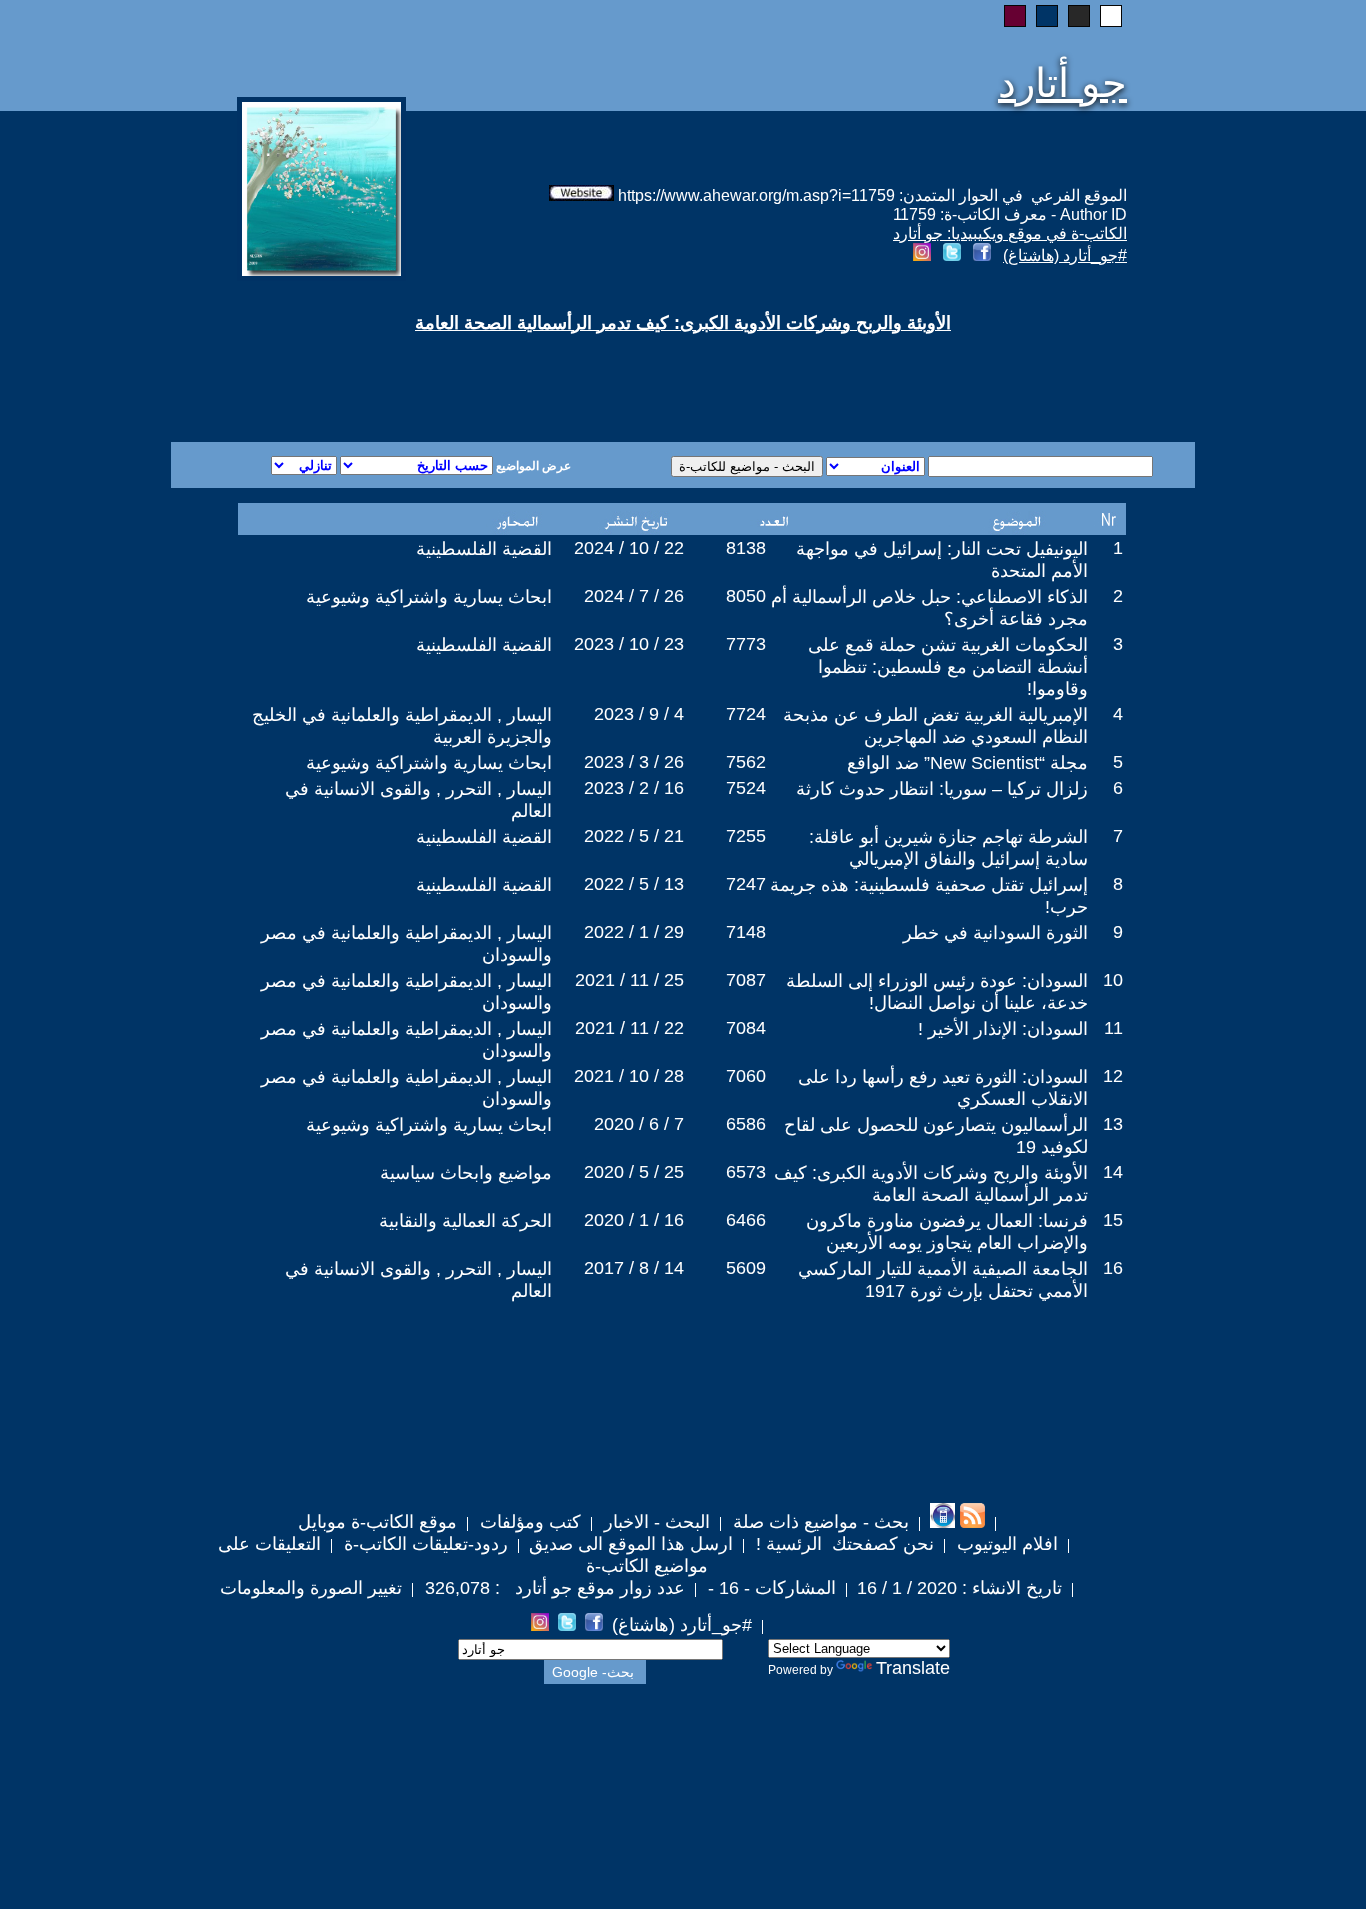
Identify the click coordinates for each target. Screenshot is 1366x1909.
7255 (746, 836)
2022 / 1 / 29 (634, 932)
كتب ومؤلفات (528, 1522)
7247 (746, 884)
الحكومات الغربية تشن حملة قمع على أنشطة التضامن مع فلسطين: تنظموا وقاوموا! (948, 667)
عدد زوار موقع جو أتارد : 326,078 (552, 1588)
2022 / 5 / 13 (634, 884)
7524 (746, 788)
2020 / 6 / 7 (639, 1124)
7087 (746, 980)
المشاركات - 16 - (769, 1588)
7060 (746, 1076)
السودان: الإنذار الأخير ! (1003, 1029)
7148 (746, 932)
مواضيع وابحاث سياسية (466, 1173)
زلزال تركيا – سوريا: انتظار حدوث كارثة (942, 789)
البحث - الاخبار (654, 1522)
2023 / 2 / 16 (634, 788)
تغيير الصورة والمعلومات (311, 1588)
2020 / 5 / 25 (634, 1172)
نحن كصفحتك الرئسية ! (842, 1544)
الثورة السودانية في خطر (995, 933)
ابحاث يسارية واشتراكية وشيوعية (429, 597)
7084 (746, 1028)
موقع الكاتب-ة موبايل (377, 1522)
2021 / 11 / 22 (629, 1028)
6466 (746, 1220)
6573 (746, 1172)
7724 (746, 714)
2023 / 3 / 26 (634, 762)
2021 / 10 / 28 (629, 1076)
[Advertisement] (441, 370)
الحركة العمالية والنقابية (465, 1221)
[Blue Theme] (1047, 16)
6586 (746, 1124)
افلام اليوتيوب (1005, 1544)
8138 (746, 548)
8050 (746, 596)
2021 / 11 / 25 (629, 980)
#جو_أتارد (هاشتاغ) (1065, 255)
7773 (746, 644)
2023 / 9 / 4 (639, 714)
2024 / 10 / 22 (629, 548)
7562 (746, 762)
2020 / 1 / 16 (634, 1220)
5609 (746, 1268)
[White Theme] (1111, 16)
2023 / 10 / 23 (629, 644)
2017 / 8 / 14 (634, 1268)
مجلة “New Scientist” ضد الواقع (967, 763)
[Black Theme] (1079, 16)
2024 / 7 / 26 (634, 596)
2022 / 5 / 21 (634, 836)
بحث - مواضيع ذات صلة (818, 1522)
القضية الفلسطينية (484, 549)
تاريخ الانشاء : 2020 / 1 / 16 (959, 1588)
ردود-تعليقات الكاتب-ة (423, 1544)
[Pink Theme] (1015, 16)
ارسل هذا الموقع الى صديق (631, 1544)
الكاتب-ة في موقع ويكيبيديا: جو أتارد (1010, 233)
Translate (913, 1668)
